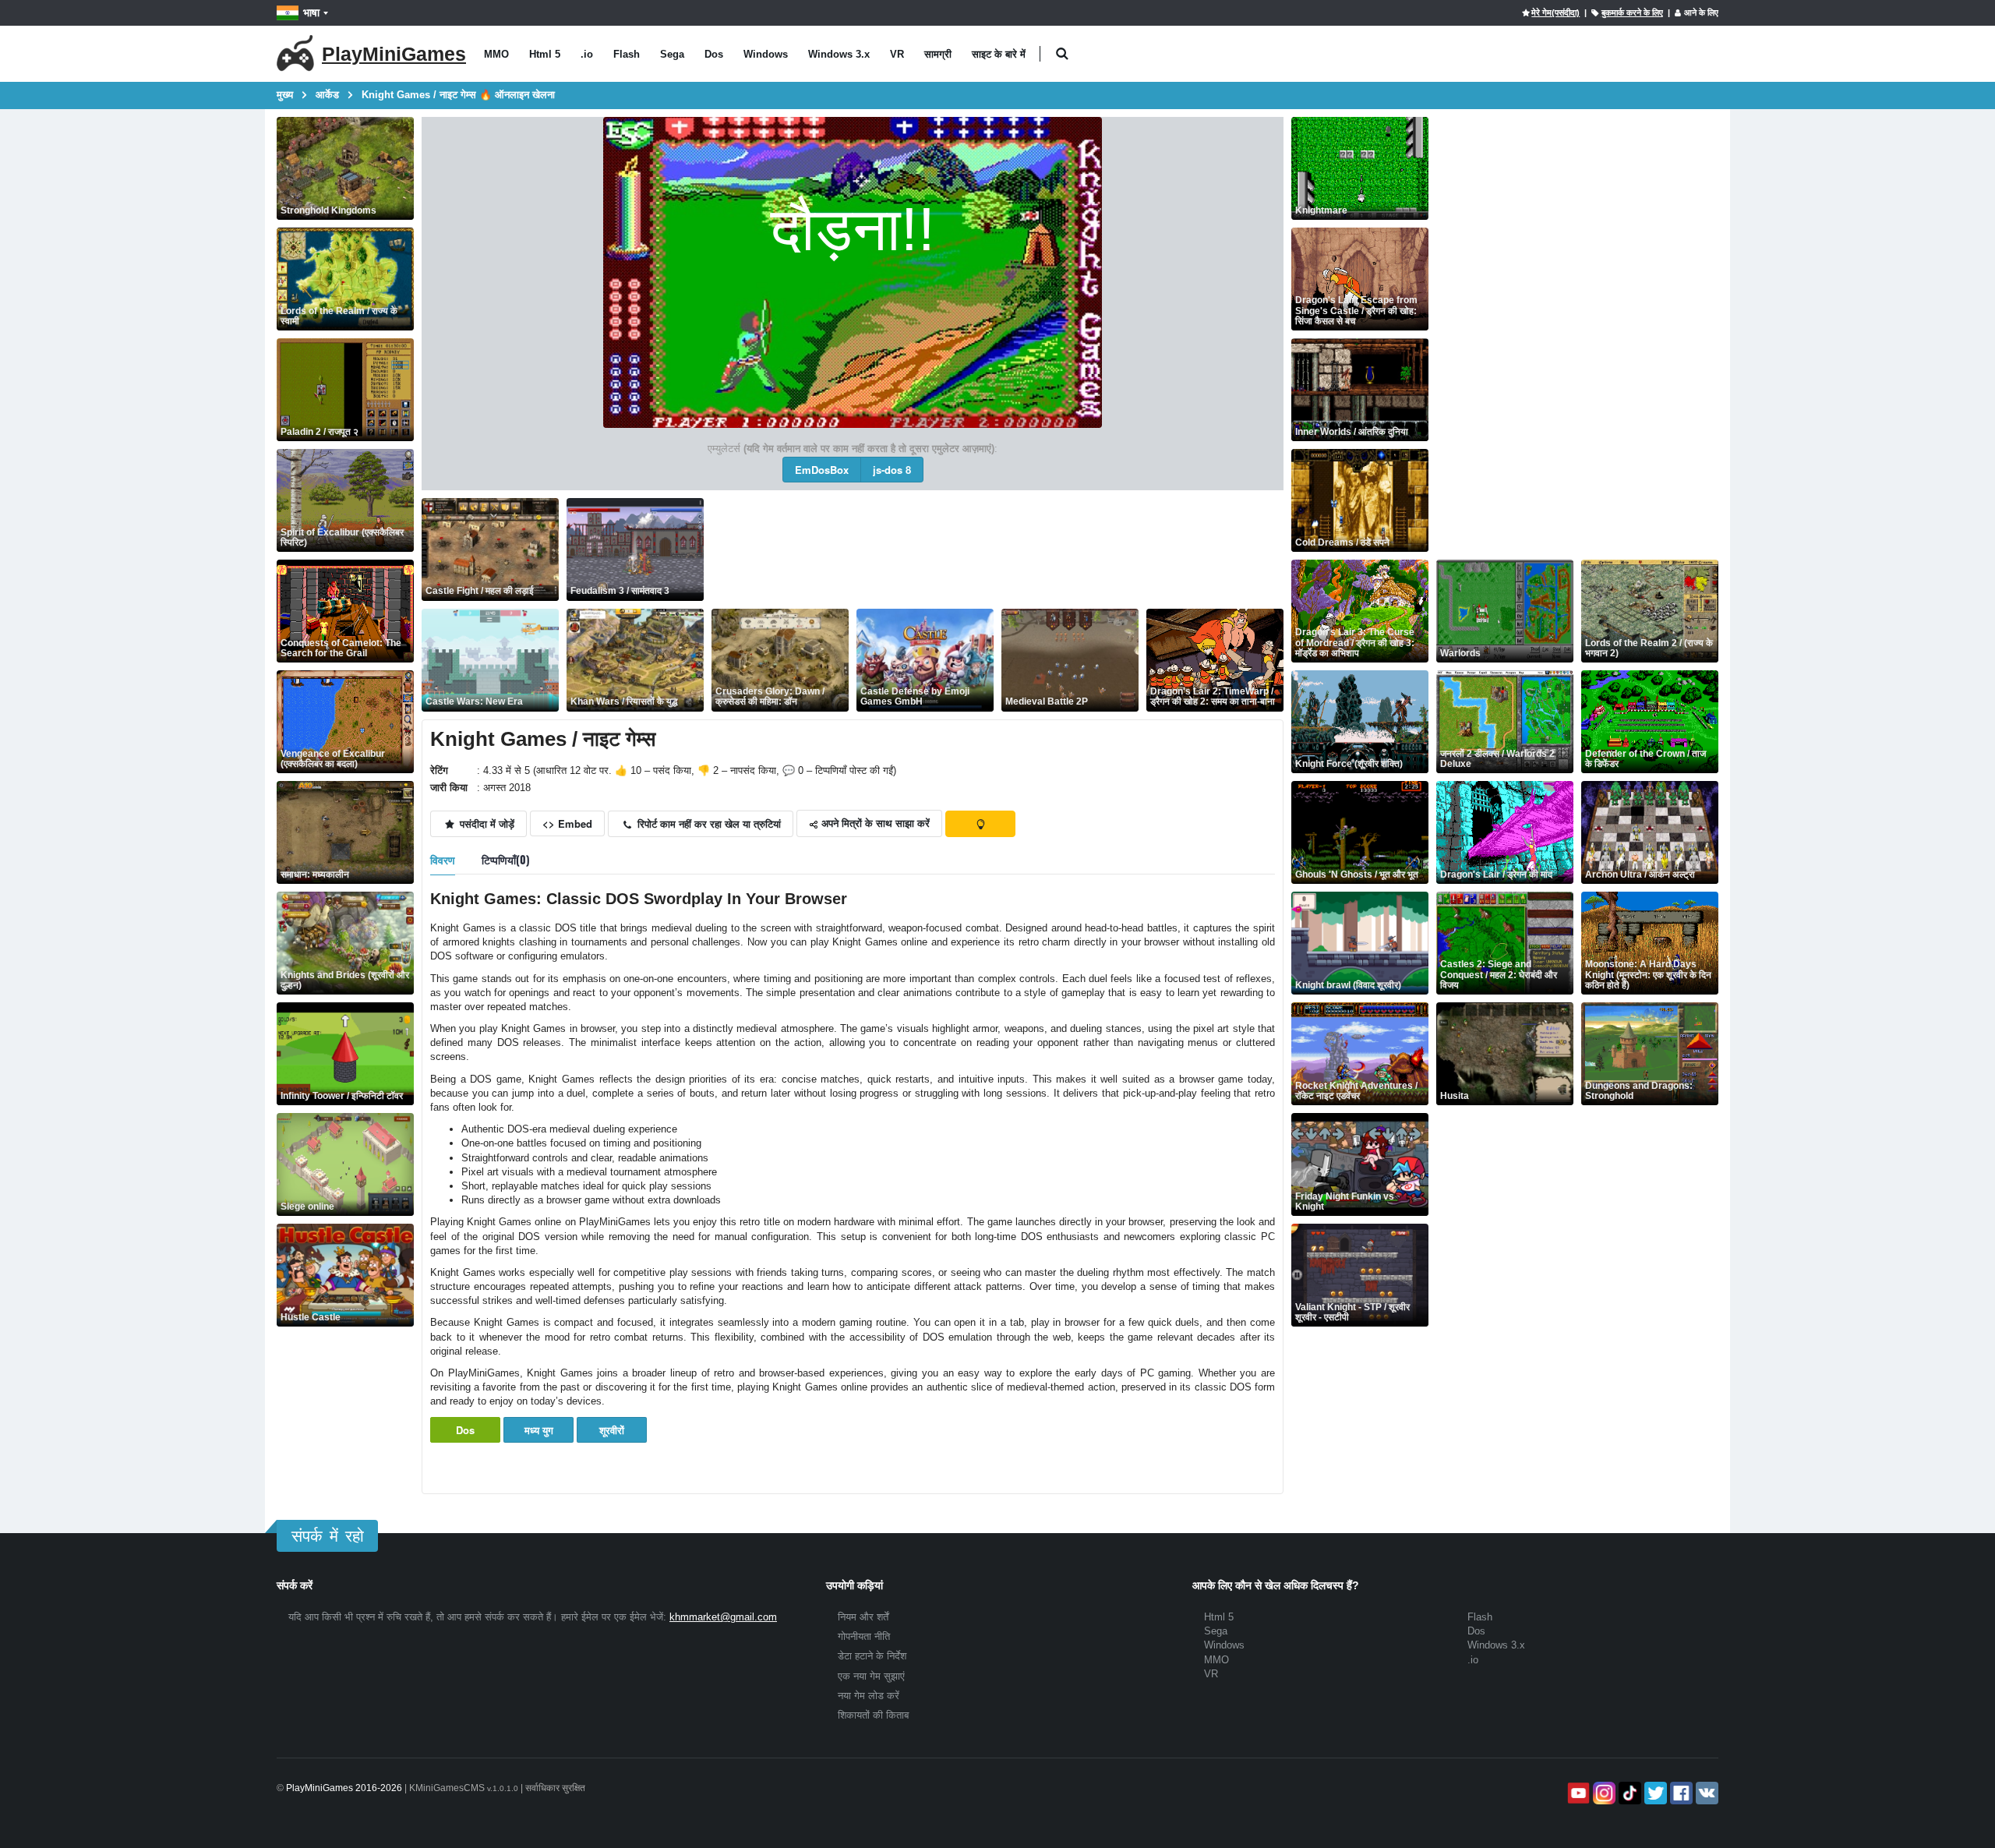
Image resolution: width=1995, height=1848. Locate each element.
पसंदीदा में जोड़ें (486, 823)
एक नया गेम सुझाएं (871, 1676)
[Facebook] (1680, 1793)
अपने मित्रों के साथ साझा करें (874, 823)
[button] (1062, 54)
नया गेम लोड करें (869, 1696)
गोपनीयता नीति (864, 1636)
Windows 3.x (839, 54)
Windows (766, 54)
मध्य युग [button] (539, 1430)
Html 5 (545, 54)
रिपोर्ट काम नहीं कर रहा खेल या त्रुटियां (708, 823)
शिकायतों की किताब (873, 1715)
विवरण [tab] (443, 859)
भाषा (311, 12)
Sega (672, 54)
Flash (627, 54)
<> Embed (567, 823)
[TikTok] (1628, 1793)
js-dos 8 (892, 470)
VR (897, 54)
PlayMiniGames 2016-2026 (344, 1788)
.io (587, 54)
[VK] (1705, 1793)
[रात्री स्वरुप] (980, 824)
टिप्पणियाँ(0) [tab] (506, 859)
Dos (714, 54)
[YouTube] (1577, 1793)
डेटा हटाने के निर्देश (872, 1656)
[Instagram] (1603, 1793)
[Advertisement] (995, 549)
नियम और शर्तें (863, 1617)
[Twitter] (1654, 1793)
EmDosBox (822, 470)
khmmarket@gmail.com (723, 1617)
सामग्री (938, 54)
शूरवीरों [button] (612, 1430)
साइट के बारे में (999, 54)
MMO (496, 54)
